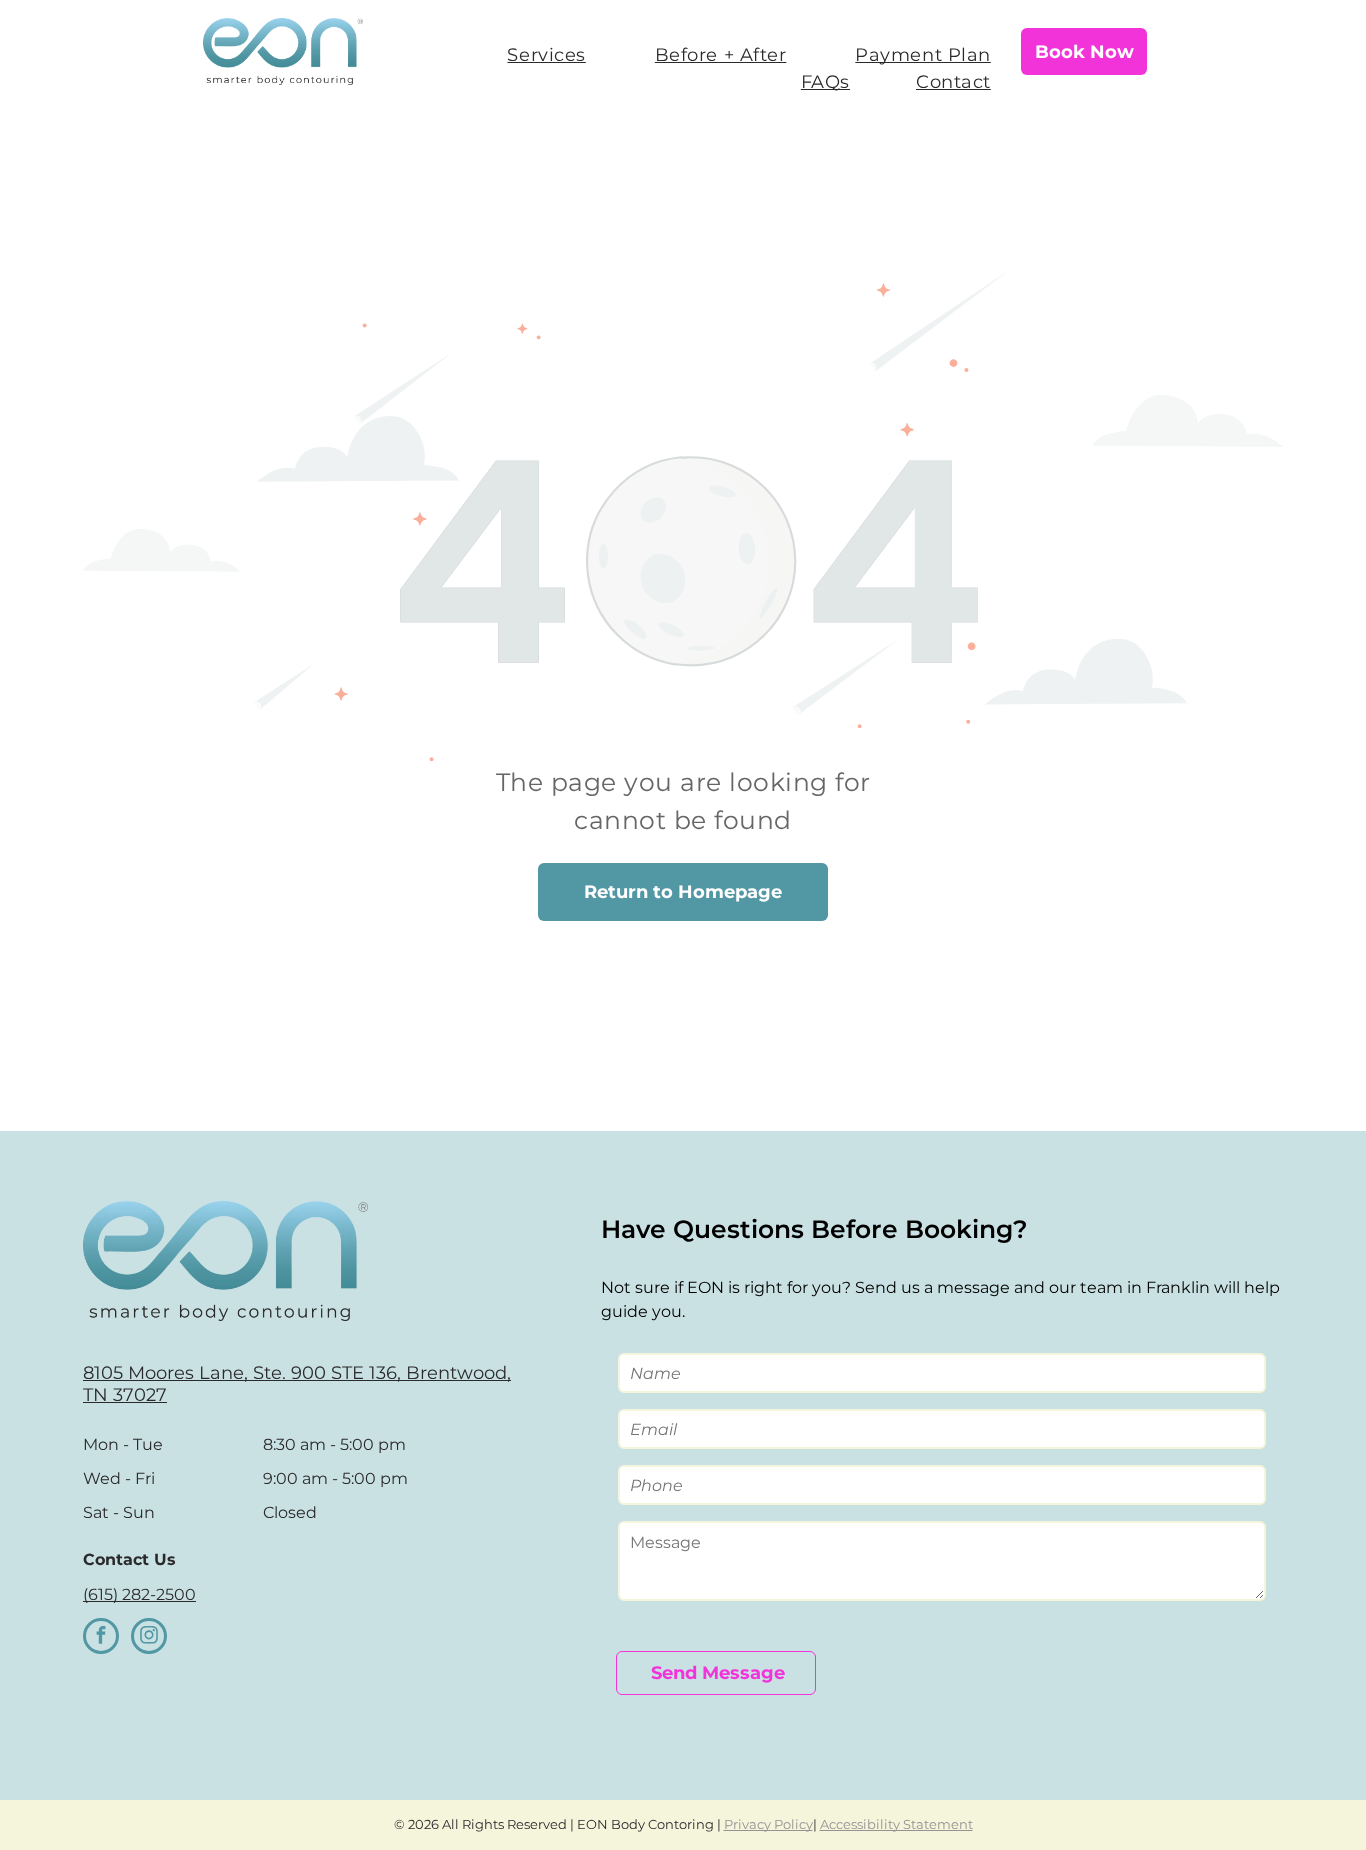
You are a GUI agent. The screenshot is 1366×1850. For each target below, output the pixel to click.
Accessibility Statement (896, 1824)
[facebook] (101, 1638)
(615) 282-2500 (139, 1594)
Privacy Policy (768, 1824)
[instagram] (149, 1638)
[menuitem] (532, 55)
